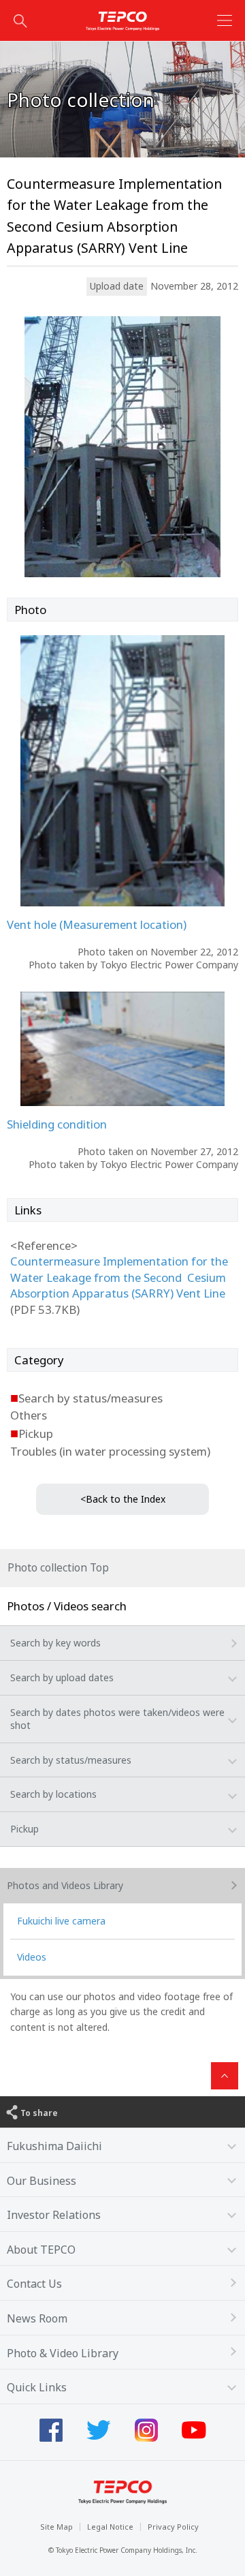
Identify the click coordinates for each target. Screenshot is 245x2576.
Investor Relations (54, 2215)
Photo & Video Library (63, 2353)
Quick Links (37, 2387)
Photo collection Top (58, 1568)
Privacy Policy (173, 2527)
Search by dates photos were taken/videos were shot (117, 1719)
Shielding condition (57, 1124)
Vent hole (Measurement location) (97, 924)
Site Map (56, 2527)
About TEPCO (41, 2250)
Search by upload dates (62, 1677)
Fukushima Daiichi (54, 2146)
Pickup (24, 1829)
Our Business (42, 2181)
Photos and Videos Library (65, 1885)
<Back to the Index (123, 1499)
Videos (32, 1957)
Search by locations (53, 1794)
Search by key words (55, 1643)
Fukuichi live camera (61, 1921)
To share (39, 2113)
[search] (20, 20)
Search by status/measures (71, 1760)
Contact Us (34, 2284)
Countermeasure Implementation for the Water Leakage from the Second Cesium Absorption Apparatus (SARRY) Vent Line (119, 1277)
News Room (37, 2318)
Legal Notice (110, 2527)
